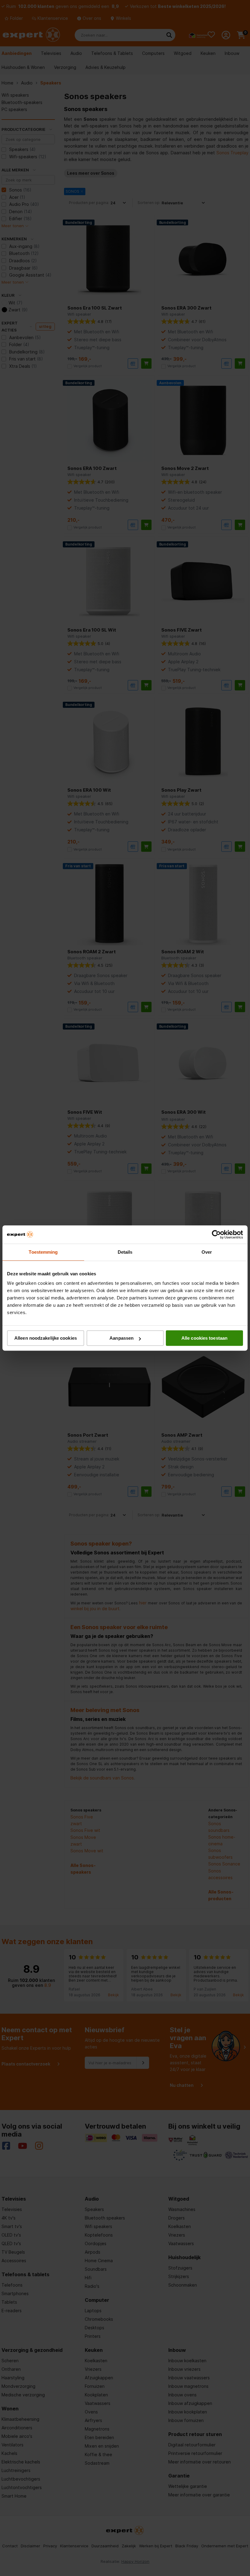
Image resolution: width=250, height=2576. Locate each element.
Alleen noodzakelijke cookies (46, 1338)
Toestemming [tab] (43, 1252)
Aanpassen (121, 1338)
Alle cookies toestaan (204, 1338)
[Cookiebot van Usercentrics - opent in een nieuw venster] (216, 1234)
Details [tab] (125, 1252)
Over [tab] (207, 1252)
